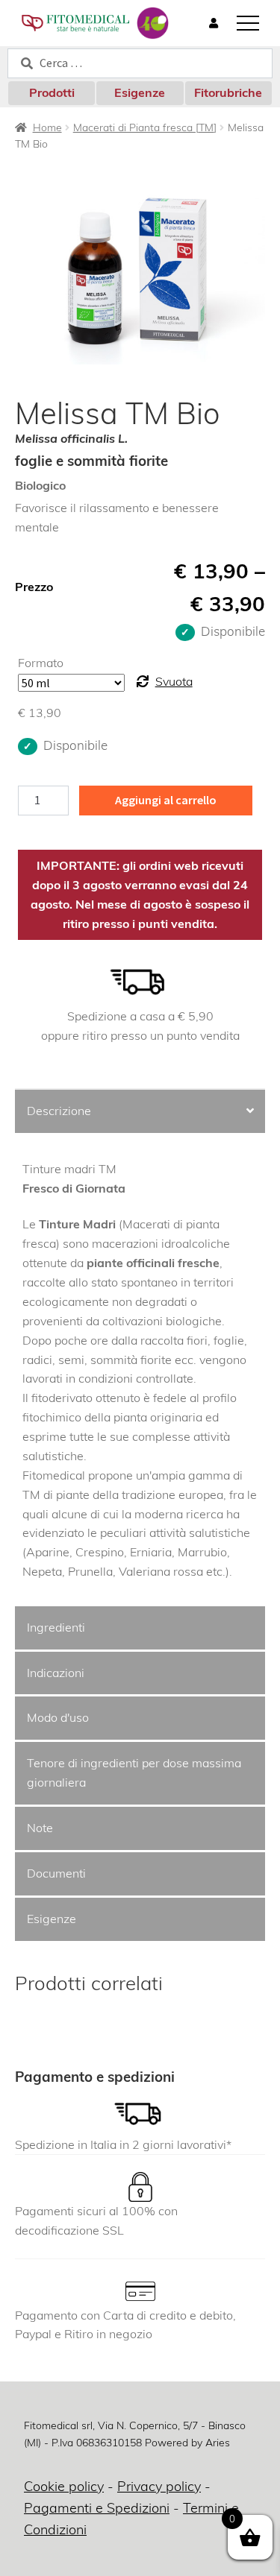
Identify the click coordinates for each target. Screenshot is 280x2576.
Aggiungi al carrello (166, 800)
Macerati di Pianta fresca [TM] (145, 127)
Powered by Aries (187, 2443)
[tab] (140, 1112)
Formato (41, 663)
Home (47, 127)
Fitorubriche (228, 92)
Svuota (174, 681)
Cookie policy (64, 2486)
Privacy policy (159, 2486)
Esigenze (140, 92)
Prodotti (52, 92)
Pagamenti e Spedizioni (97, 2508)
